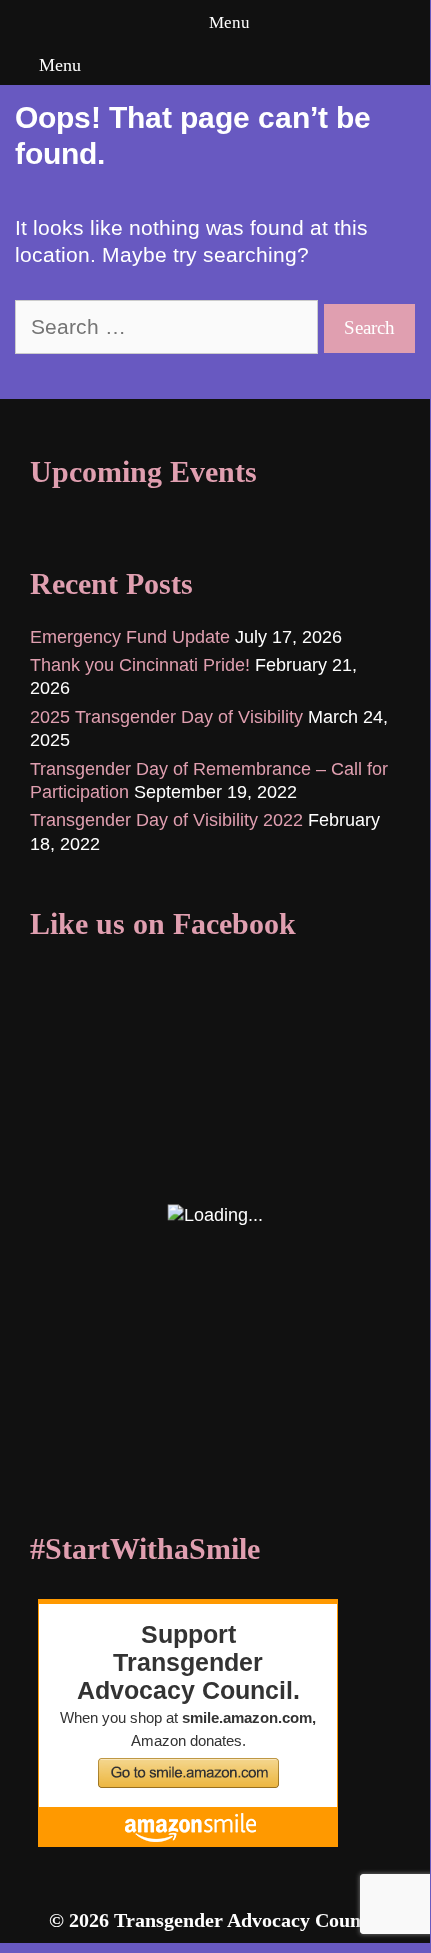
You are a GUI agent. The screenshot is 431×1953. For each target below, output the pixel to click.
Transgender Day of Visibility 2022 (166, 820)
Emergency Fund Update (130, 637)
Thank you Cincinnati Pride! (140, 665)
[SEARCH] (410, 65)
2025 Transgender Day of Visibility (166, 717)
